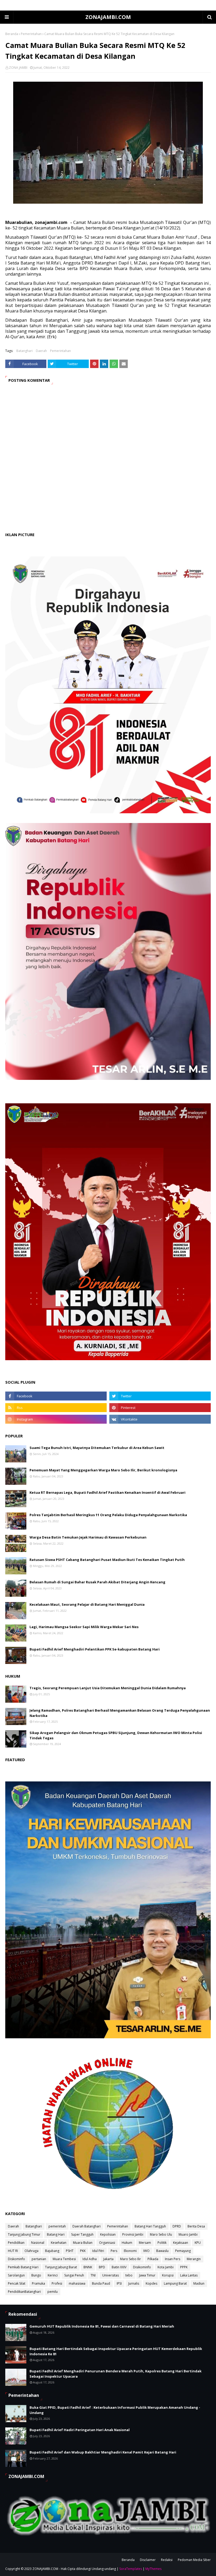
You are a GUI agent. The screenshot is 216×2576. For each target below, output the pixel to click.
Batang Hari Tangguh (150, 2226)
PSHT (70, 2251)
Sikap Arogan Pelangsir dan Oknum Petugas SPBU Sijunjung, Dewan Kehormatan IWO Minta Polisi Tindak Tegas (116, 1735)
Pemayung (183, 2251)
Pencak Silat (17, 2283)
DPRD (177, 2226)
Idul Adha (90, 2259)
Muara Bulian (83, 2243)
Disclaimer (148, 2560)
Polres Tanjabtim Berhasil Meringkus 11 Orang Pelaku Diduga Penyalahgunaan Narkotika (108, 1515)
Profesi (57, 2283)
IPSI (119, 2283)
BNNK (88, 2267)
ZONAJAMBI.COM (108, 17)
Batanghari (24, 351)
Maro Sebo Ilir (131, 2259)
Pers (114, 2251)
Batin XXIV (119, 2267)
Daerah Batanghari (87, 2226)
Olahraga (31, 2251)
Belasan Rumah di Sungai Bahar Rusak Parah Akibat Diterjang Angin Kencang (97, 1582)
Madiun (199, 2283)
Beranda (12, 34)
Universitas (111, 2275)
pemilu (53, 2292)
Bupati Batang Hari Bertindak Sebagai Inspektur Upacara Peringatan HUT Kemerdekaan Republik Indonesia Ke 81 (116, 2351)
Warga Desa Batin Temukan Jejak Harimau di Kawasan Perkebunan (88, 1537)
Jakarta (108, 2259)
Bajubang (52, 2251)
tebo (129, 2275)
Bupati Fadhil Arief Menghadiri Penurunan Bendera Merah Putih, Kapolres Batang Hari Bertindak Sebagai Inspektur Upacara (116, 2374)
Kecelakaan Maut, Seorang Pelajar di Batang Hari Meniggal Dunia (87, 1604)
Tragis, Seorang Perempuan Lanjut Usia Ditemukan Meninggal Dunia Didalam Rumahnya (108, 1688)
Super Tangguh (82, 2234)
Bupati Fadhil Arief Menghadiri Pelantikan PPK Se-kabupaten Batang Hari (95, 1649)
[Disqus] (108, 463)
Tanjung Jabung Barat (61, 2267)
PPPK (184, 2267)
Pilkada (153, 2259)
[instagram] (56, 1419)
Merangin (194, 2259)
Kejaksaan (181, 2243)
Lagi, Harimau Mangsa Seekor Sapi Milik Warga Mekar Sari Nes (84, 1627)
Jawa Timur (147, 2275)
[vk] (160, 1419)
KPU (198, 2243)
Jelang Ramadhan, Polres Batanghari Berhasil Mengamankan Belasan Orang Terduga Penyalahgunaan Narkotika (120, 1713)
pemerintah (57, 2226)
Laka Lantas (189, 2275)
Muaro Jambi (188, 2234)
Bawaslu (162, 2251)
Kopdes (151, 2283)
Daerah (41, 351)
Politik (162, 2243)
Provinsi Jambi (133, 2234)
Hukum (127, 2243)
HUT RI (13, 2251)
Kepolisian (108, 2234)
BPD (102, 2267)
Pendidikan (16, 2243)
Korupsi (168, 2275)
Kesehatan (59, 2243)
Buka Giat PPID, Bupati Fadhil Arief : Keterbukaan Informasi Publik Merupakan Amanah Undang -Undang (115, 2410)
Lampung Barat (175, 2283)
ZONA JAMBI (18, 68)
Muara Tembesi (64, 2259)
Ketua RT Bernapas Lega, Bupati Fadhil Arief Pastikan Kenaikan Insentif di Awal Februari (107, 1492)
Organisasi (107, 2243)
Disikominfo (142, 2267)
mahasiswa (77, 2283)
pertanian (39, 2259)
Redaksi (167, 2560)
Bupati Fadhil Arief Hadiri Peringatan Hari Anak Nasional (80, 2430)
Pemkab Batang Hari (23, 2267)
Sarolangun (16, 2275)
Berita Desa (196, 2226)
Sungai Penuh (74, 2275)
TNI (93, 2275)
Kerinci (53, 2275)
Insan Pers (173, 2259)
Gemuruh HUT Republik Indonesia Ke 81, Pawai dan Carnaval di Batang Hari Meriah (102, 2326)
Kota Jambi (166, 2267)
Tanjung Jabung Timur (24, 2234)
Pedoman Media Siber (194, 2560)
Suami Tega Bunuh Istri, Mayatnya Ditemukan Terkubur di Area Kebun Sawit (97, 1448)
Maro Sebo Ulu (161, 2234)
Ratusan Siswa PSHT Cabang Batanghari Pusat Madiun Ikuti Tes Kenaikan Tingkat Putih (107, 1560)
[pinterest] (160, 1408)
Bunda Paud (101, 2283)
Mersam (145, 2243)
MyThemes (153, 2569)
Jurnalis (134, 2283)
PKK (83, 2251)
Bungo (36, 2275)
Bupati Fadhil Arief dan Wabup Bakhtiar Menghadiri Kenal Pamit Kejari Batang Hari (103, 2452)
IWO (146, 2251)
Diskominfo (16, 2259)
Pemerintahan (31, 34)
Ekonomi (130, 2251)
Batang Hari (56, 2234)
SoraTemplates (131, 2569)
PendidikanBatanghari (24, 2292)
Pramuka (38, 2283)
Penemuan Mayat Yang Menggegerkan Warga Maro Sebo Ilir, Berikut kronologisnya (103, 1470)
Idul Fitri (98, 2251)
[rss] (56, 1408)
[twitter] (160, 1396)
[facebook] (56, 1396)
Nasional (38, 2243)
